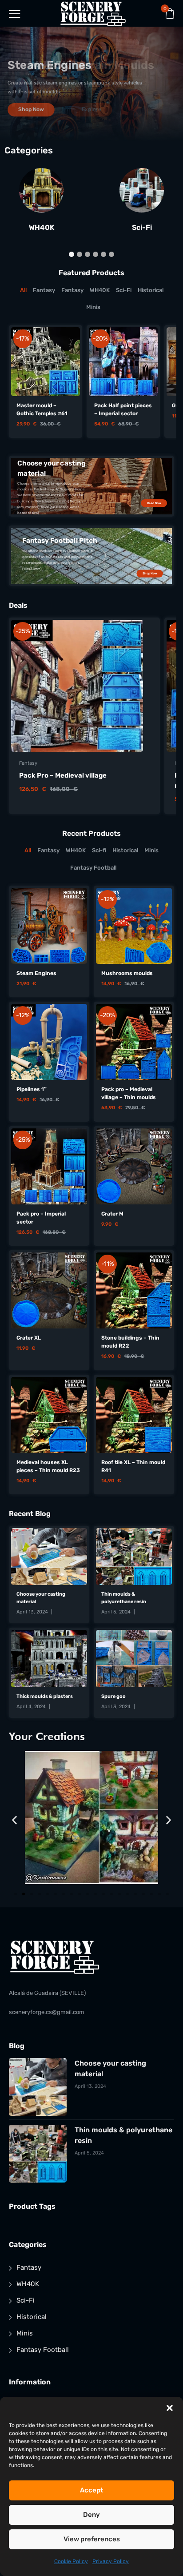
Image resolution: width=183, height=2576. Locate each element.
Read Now (154, 503)
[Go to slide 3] (32, 1894)
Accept (91, 2490)
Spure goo (113, 1696)
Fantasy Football (43, 2350)
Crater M (112, 1214)
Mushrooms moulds (127, 973)
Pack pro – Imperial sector (41, 1218)
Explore (92, 109)
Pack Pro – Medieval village (63, 775)
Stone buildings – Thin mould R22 (130, 1342)
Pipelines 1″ (32, 1089)
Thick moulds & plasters (45, 1696)
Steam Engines (36, 973)
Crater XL (29, 1338)
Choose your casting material (41, 1598)
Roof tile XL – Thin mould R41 (133, 1466)
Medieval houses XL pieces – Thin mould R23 (48, 1466)
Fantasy (28, 763)
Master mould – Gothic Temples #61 (42, 409)
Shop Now (150, 574)
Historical (32, 2317)
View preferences (92, 2539)
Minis (25, 2333)
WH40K (42, 228)
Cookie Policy (71, 2561)
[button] (170, 2408)
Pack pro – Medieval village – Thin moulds (129, 1093)
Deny (91, 2515)
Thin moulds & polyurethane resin (124, 1598)
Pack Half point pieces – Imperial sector (123, 409)
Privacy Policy (111, 2561)
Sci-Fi (142, 228)
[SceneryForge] (93, 13)
